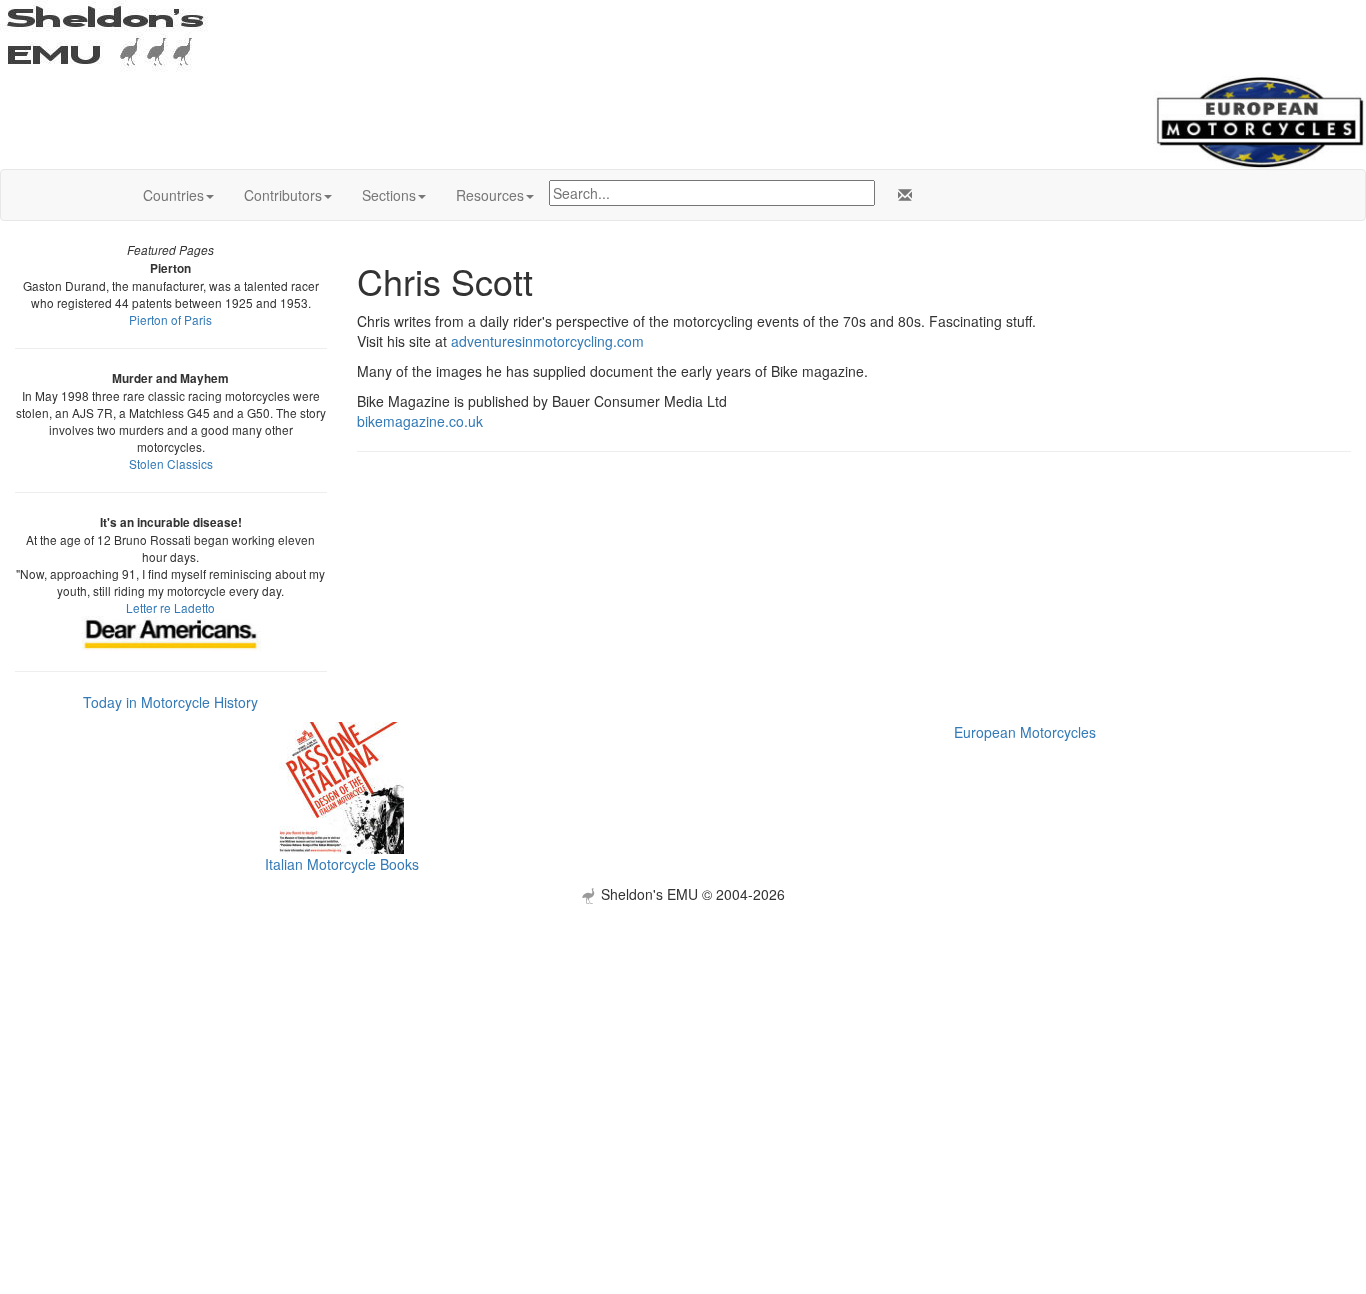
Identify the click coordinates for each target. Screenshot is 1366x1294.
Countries (173, 195)
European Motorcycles (1025, 732)
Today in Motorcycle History (170, 702)
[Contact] (901, 195)
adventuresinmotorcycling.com (547, 341)
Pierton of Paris (170, 319)
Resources (490, 195)
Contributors (283, 195)
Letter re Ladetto (170, 607)
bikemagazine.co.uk (420, 421)
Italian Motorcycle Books (342, 864)
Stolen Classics (171, 463)
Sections (389, 195)
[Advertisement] (683, 1044)
